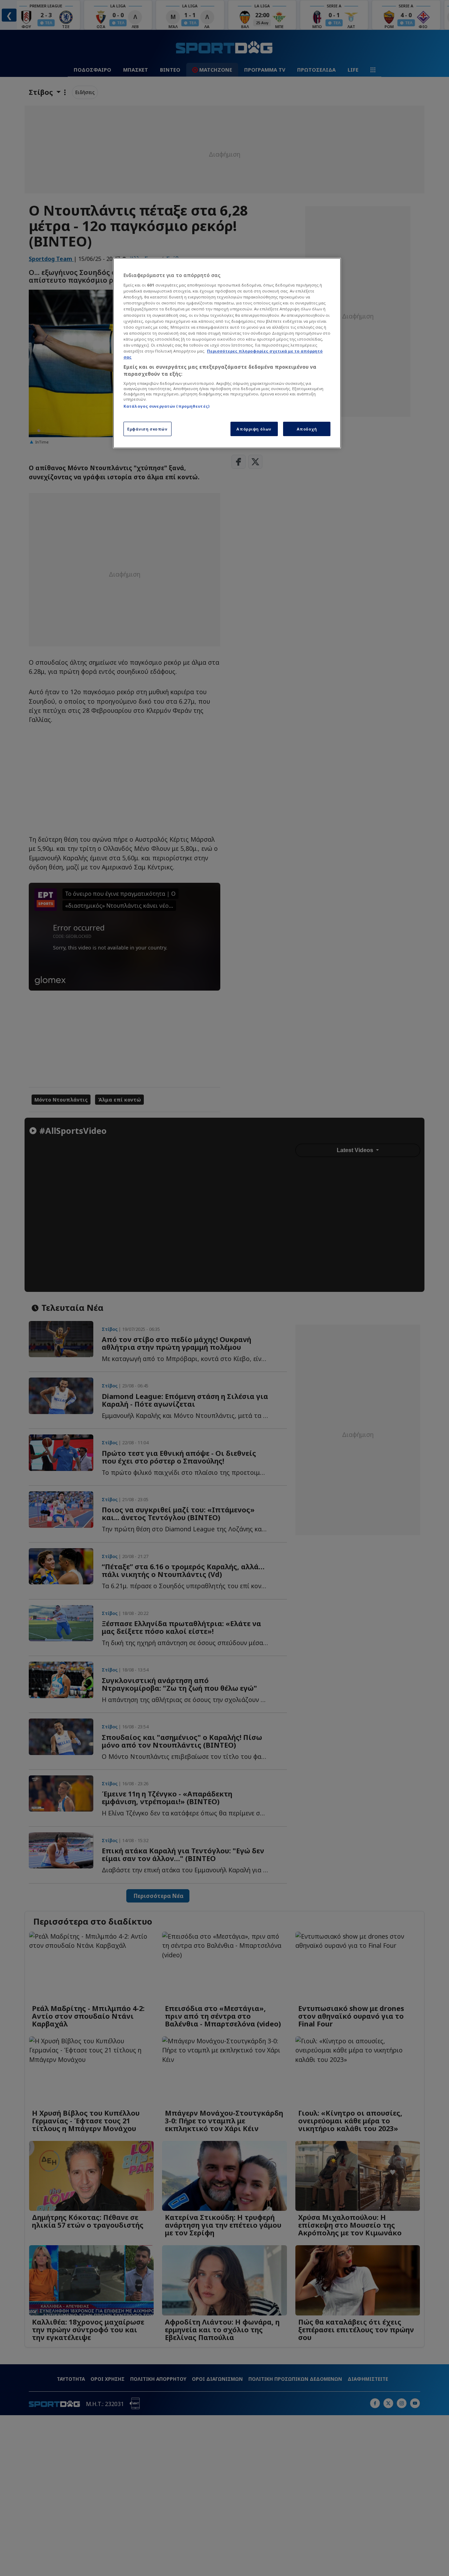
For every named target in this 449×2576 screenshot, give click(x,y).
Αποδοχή (307, 429)
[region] (227, 353)
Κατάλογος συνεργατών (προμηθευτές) (166, 406)
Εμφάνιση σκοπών (148, 429)
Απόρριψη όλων (254, 429)
